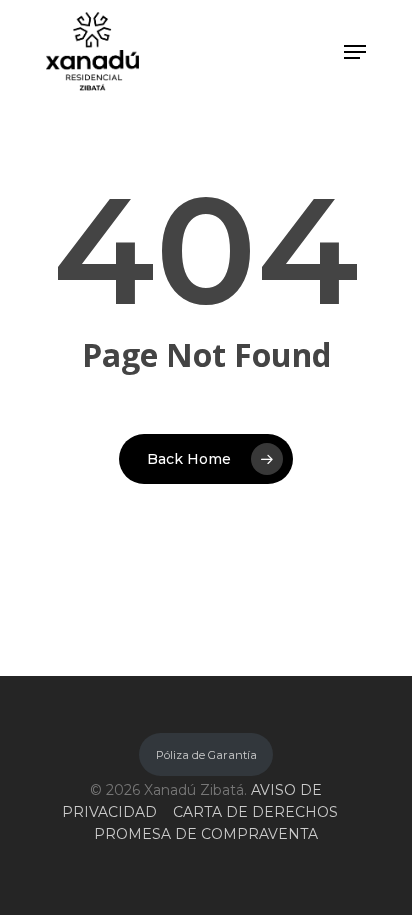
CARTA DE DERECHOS (255, 812)
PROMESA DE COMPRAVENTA (206, 834)
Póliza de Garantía (206, 755)
